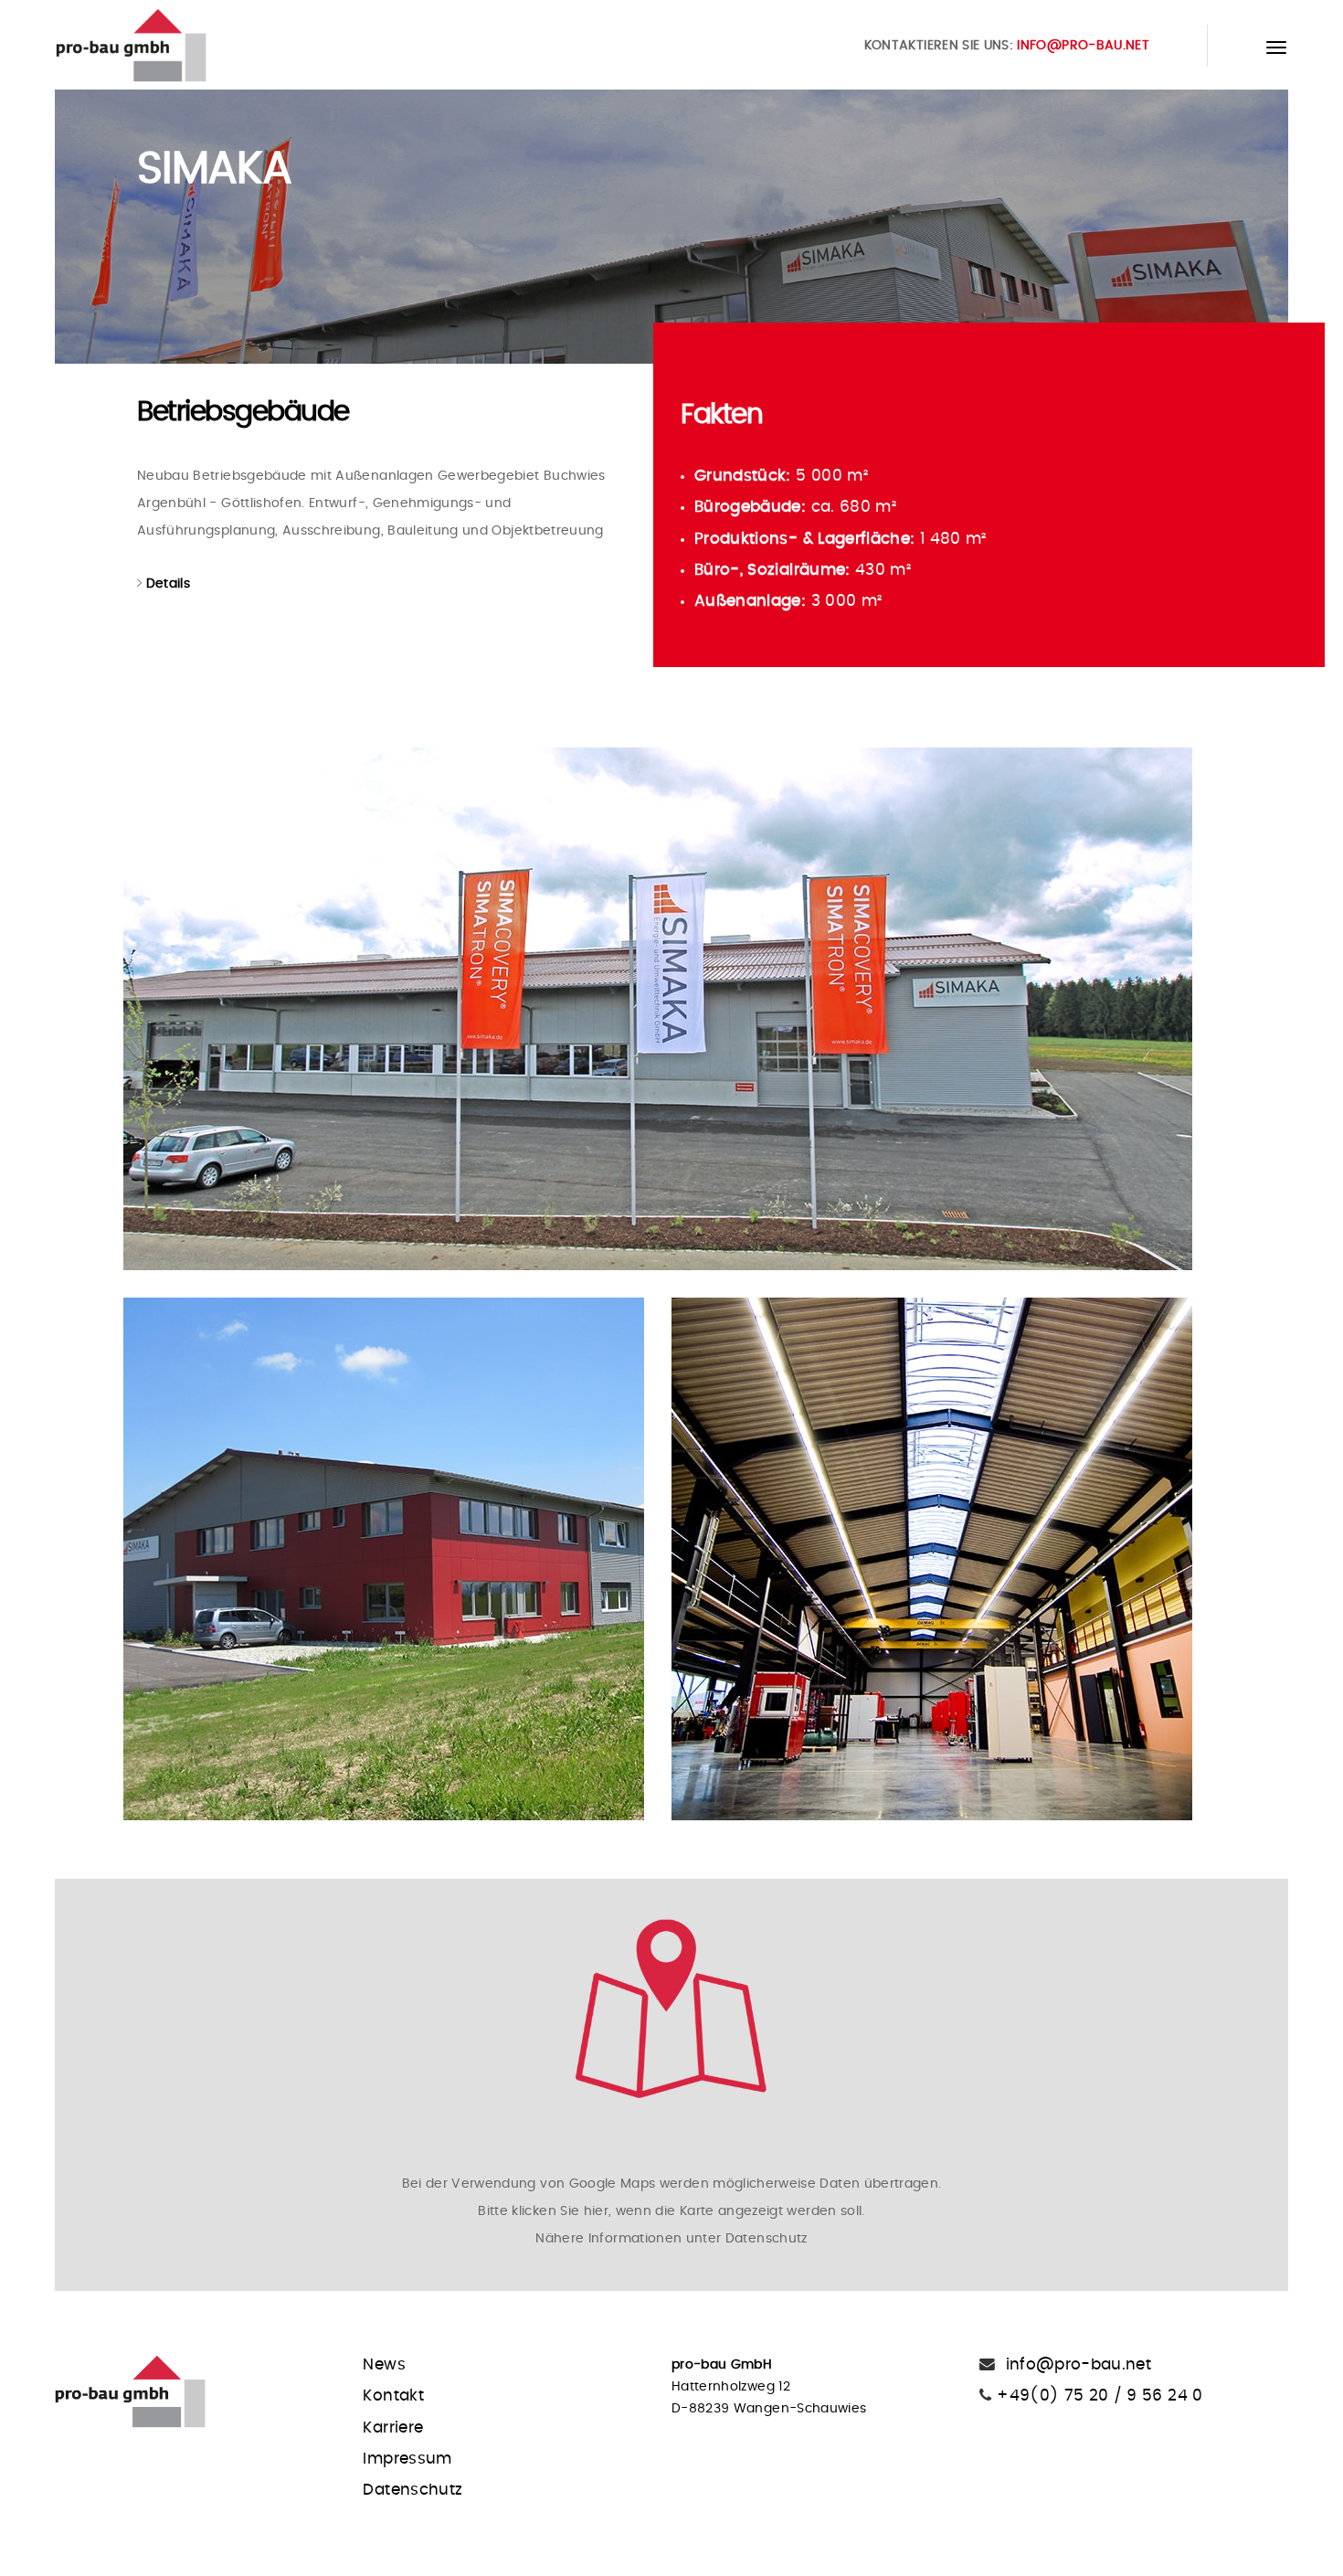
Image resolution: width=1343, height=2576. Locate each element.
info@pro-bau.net (1083, 46)
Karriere (393, 2428)
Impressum (407, 2459)
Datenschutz (412, 2490)
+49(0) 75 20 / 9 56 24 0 (1098, 2396)
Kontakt (393, 2396)
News (384, 2365)
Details (168, 584)
